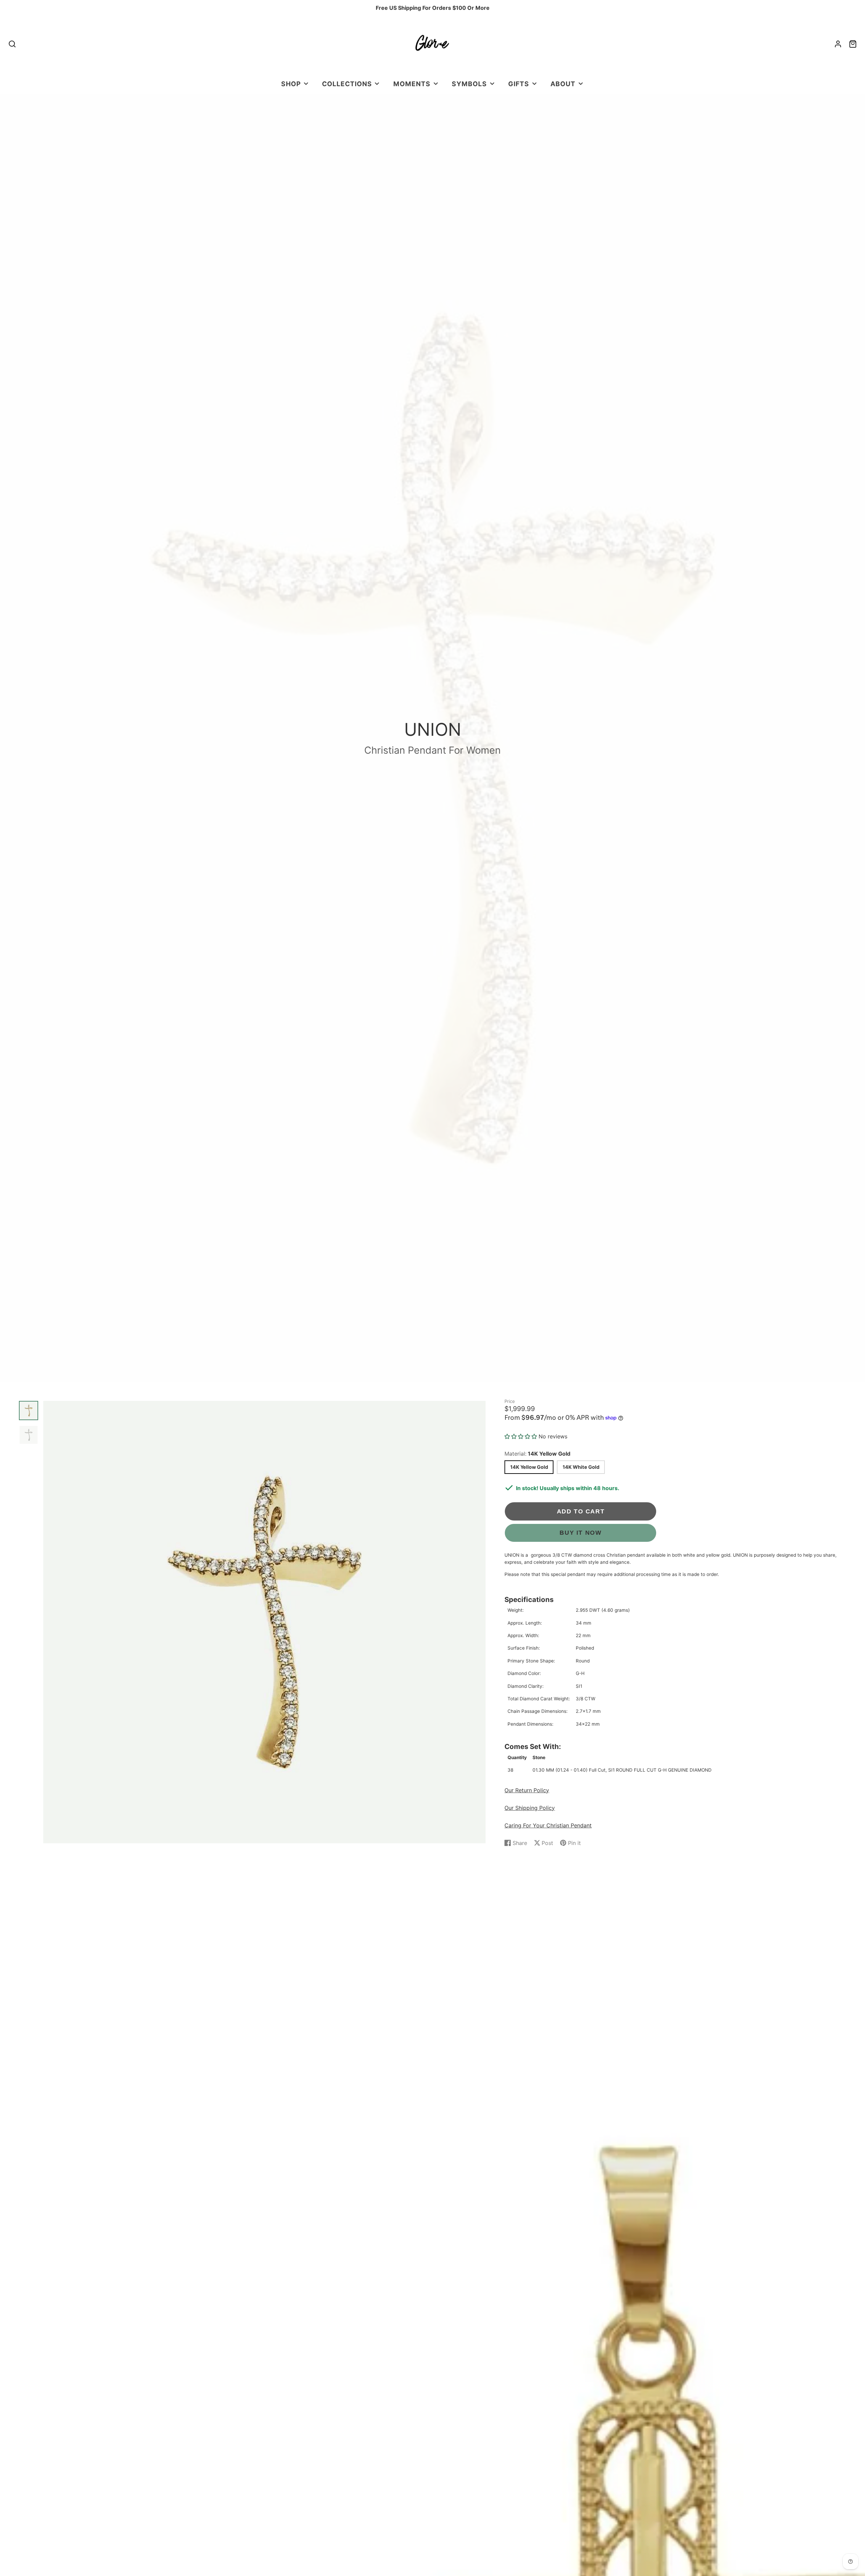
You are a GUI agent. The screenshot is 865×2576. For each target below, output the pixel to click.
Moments (412, 84)
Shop (291, 84)
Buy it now (580, 1533)
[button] (522, 1436)
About (563, 84)
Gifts (519, 84)
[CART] (853, 44)
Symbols (469, 84)
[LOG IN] (838, 44)
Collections (347, 84)
